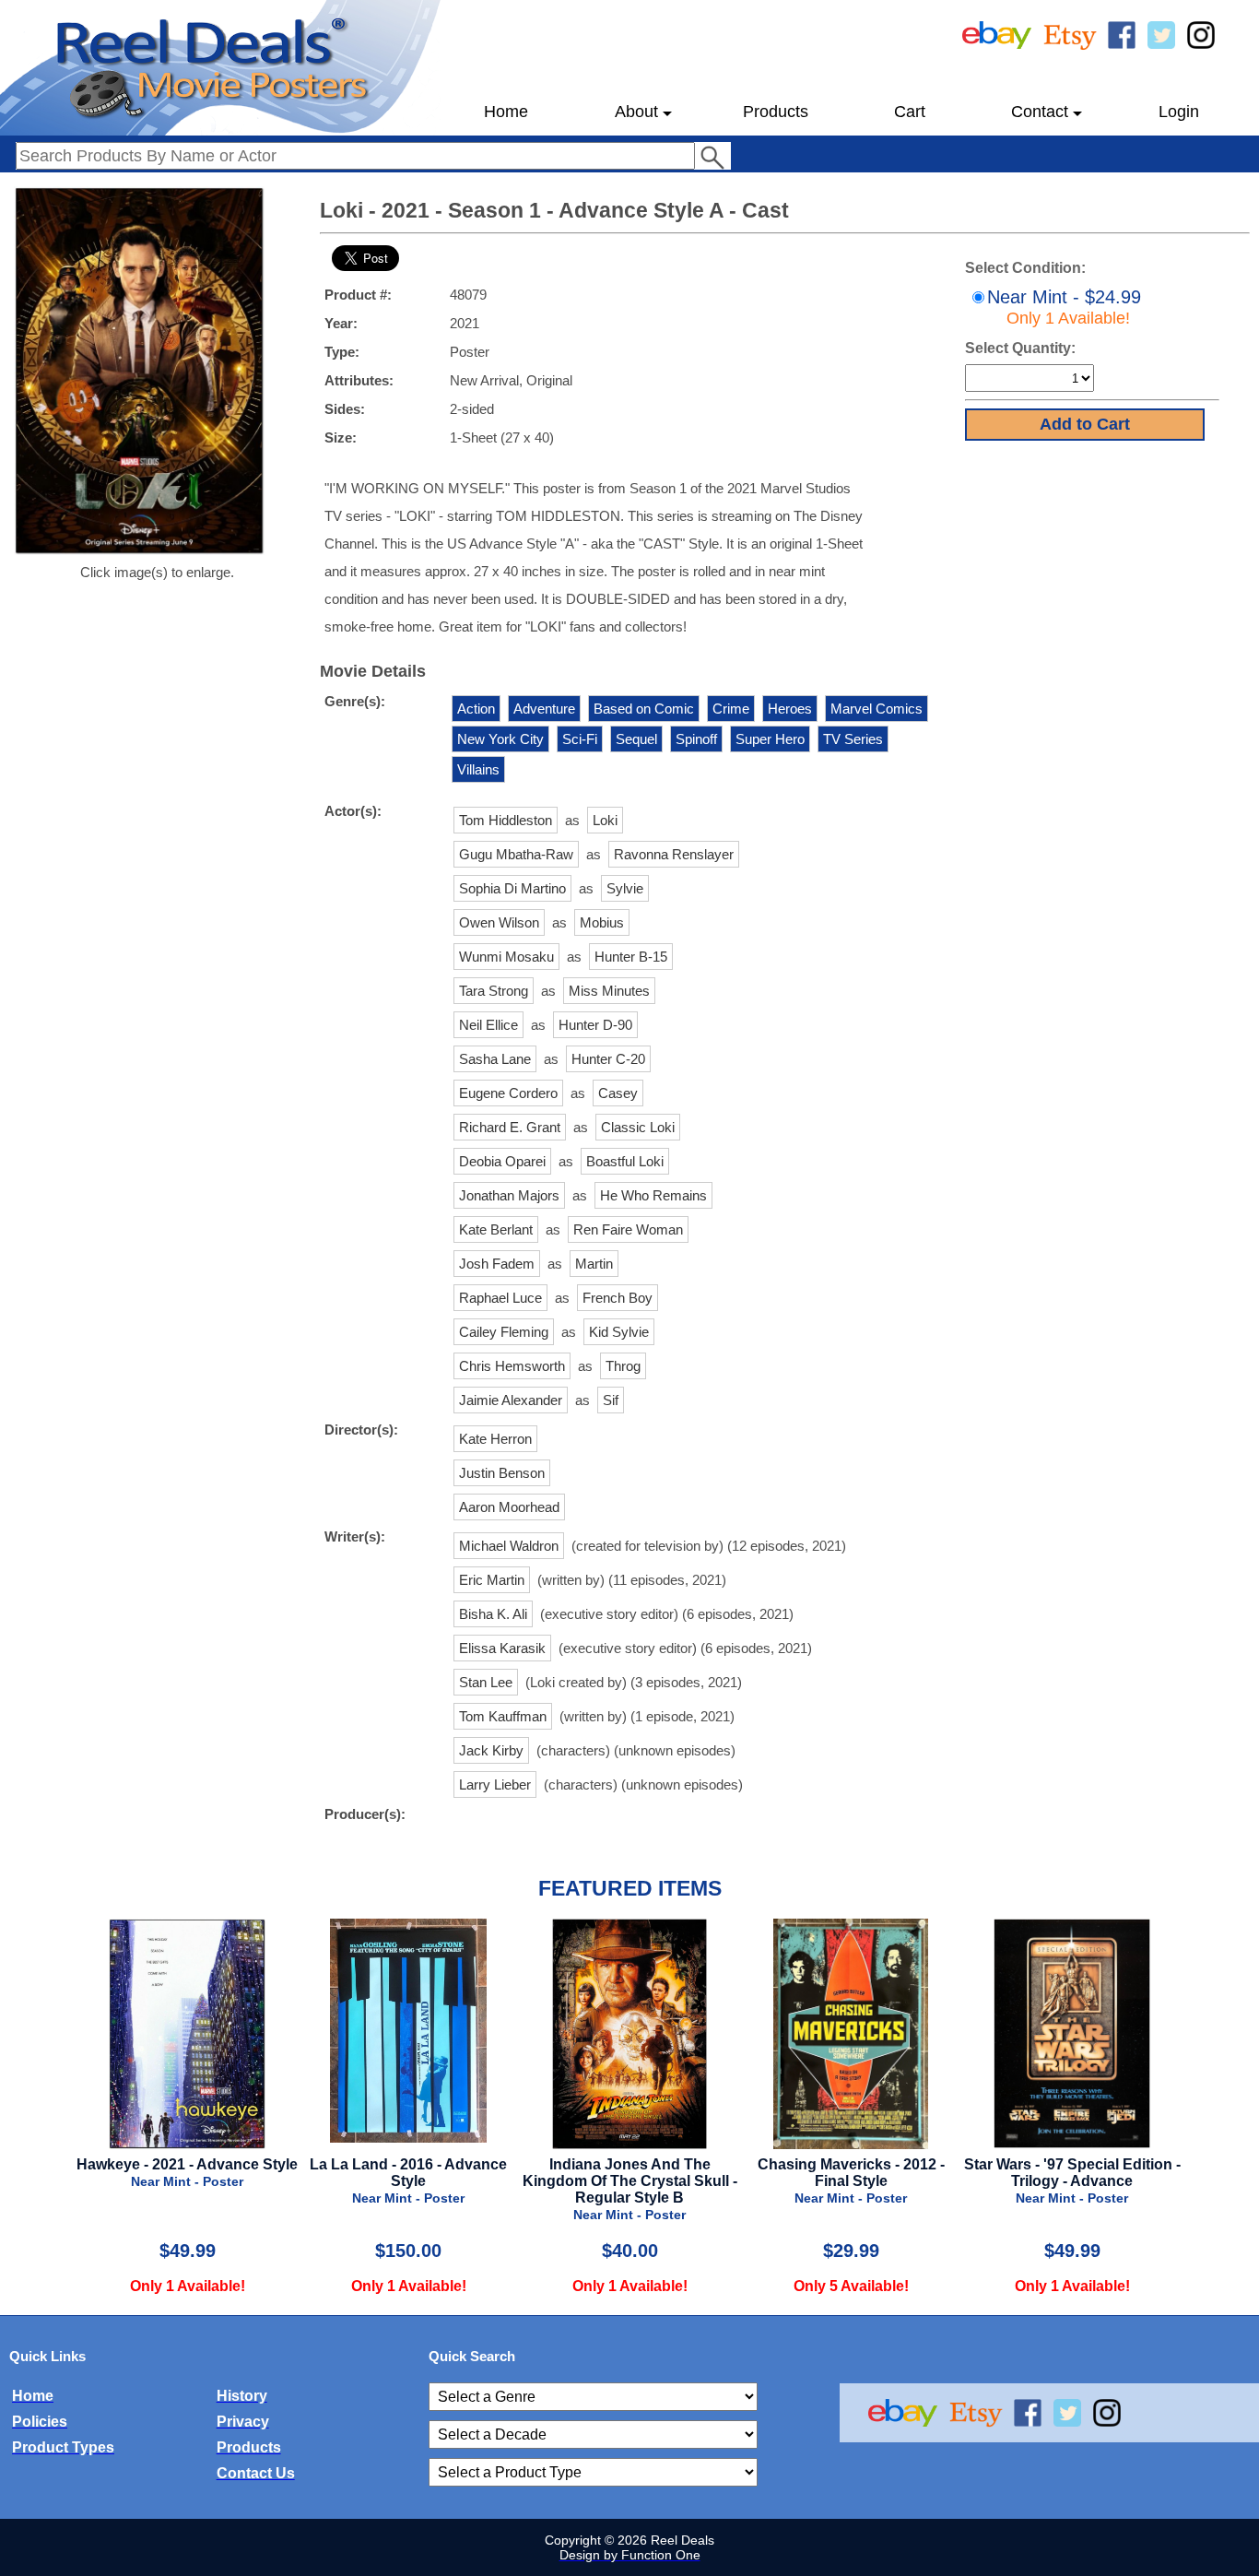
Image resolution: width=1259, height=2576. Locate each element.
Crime (731, 709)
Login (1179, 112)
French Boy (618, 1298)
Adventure (544, 709)
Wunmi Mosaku (506, 957)
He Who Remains (653, 1195)
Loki (605, 820)
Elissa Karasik (502, 1648)
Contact (1040, 112)
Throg (623, 1366)
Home (506, 112)
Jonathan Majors (509, 1195)
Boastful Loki (625, 1161)
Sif (611, 1400)
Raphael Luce (500, 1298)
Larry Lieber (495, 1784)
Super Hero (770, 739)
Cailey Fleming (504, 1332)
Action (476, 709)
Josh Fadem (497, 1264)
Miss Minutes (609, 991)
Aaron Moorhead (509, 1507)
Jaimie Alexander (511, 1400)
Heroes (790, 709)
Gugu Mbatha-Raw (516, 854)
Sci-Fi (580, 739)
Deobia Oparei (502, 1161)
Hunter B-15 (631, 957)
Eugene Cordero (508, 1093)
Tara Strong (494, 991)
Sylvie (625, 888)
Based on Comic (644, 709)
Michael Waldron (509, 1546)
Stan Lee (486, 1682)
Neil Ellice (488, 1025)
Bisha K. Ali (493, 1614)
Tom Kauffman (503, 1716)
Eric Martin (492, 1580)
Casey (618, 1093)
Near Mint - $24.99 (1064, 307)
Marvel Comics (877, 709)
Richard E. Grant (510, 1127)
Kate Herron (495, 1439)
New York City (500, 739)
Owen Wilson (499, 922)
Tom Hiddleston (506, 820)
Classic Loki (638, 1127)
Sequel (636, 739)
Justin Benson (502, 1473)
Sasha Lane (495, 1059)
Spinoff (696, 739)
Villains (478, 769)
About (636, 112)
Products (776, 112)
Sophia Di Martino (512, 888)
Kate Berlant (496, 1229)
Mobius (602, 922)
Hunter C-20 (608, 1059)
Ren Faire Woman (628, 1229)
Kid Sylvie (619, 1332)
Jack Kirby (491, 1750)
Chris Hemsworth (512, 1366)
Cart (910, 112)
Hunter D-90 (595, 1025)
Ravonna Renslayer (674, 854)
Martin (594, 1264)
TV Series (853, 739)
